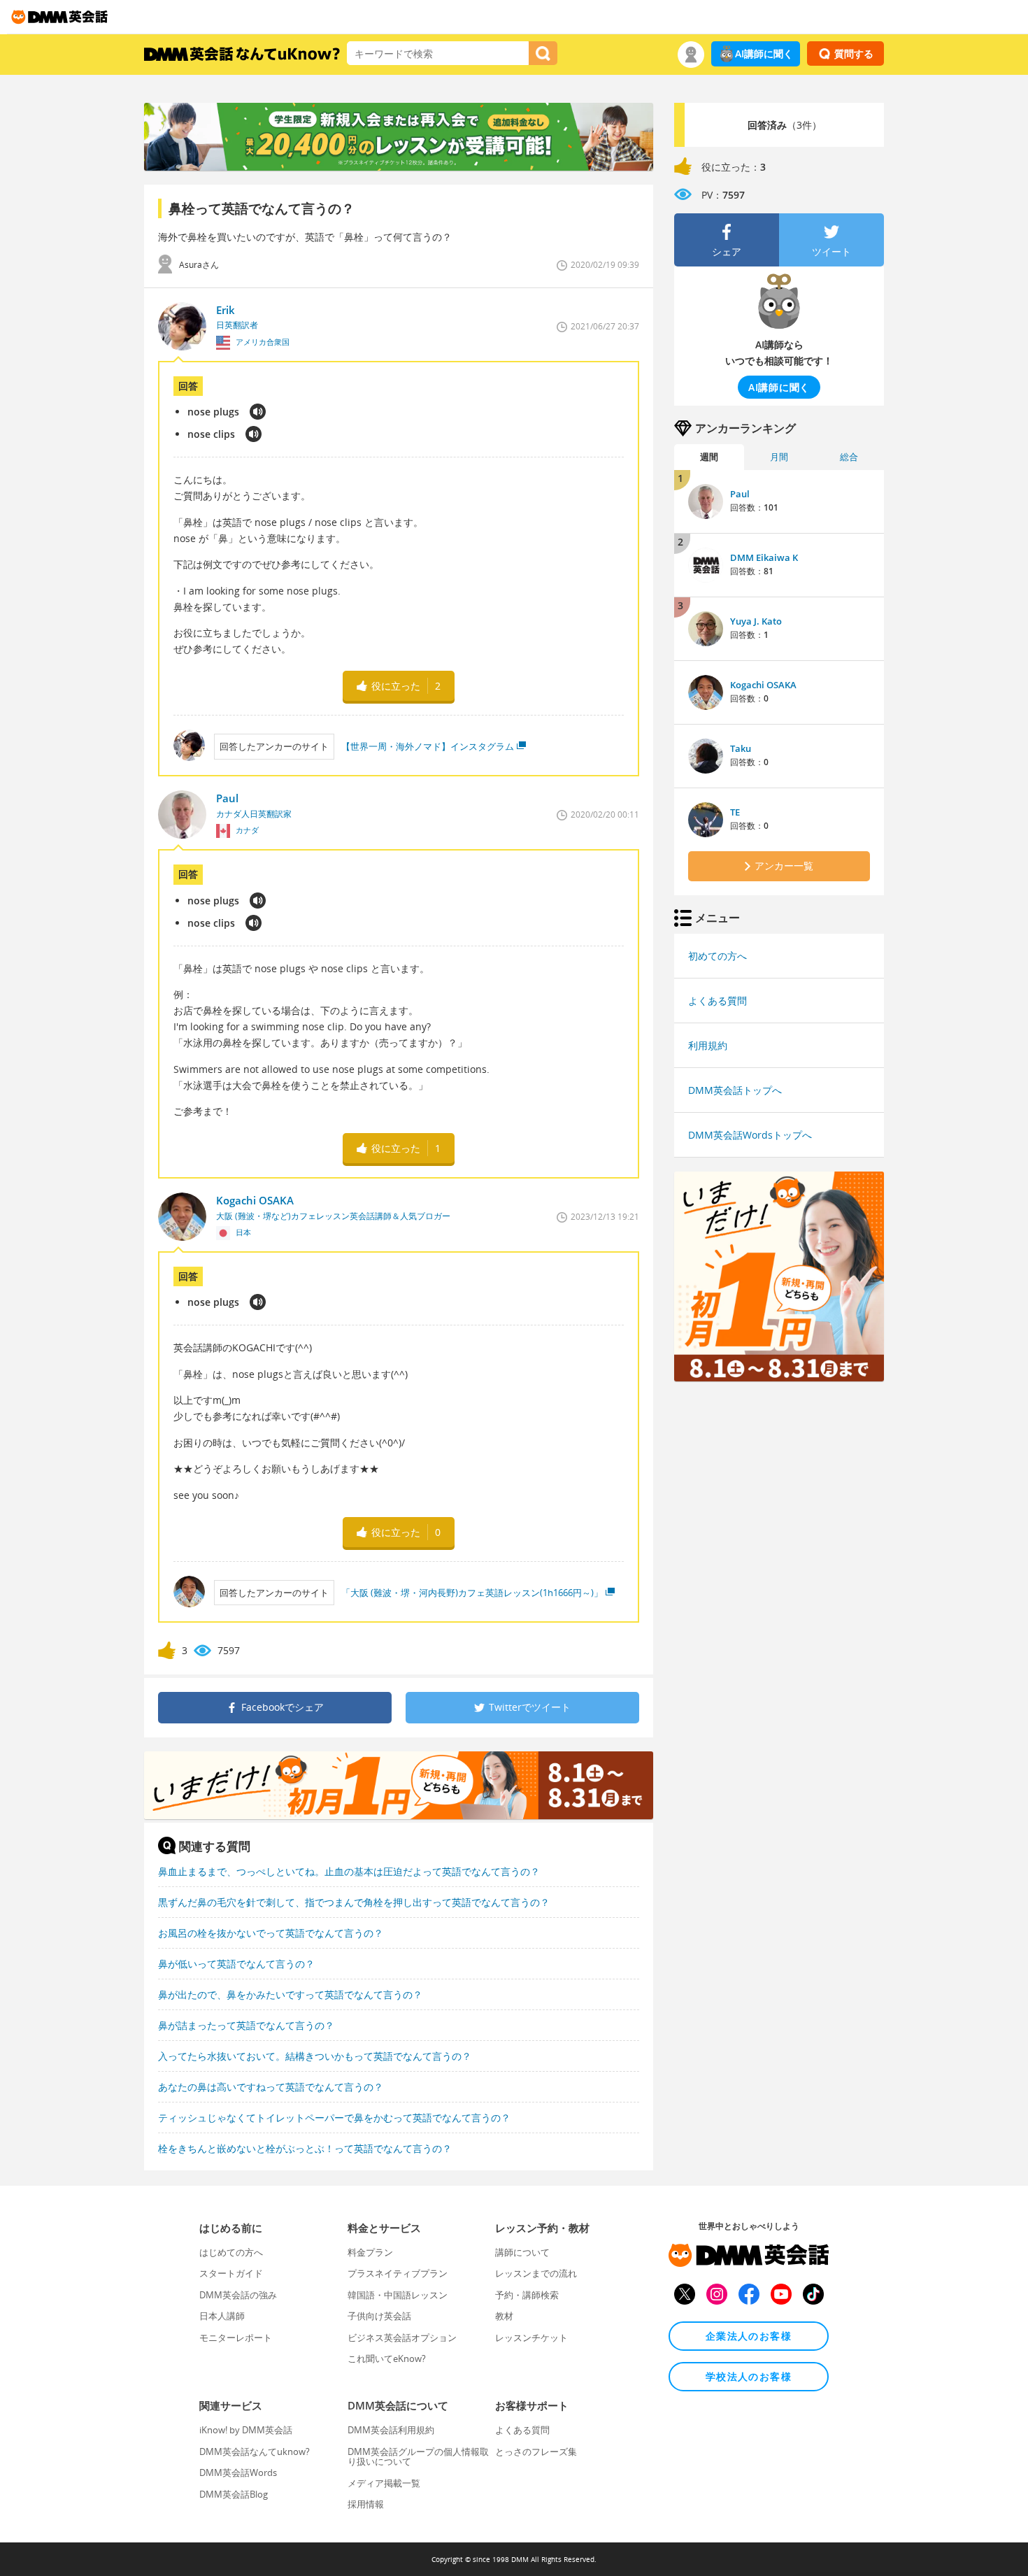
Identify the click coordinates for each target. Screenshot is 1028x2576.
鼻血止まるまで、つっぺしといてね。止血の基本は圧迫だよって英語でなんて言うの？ (349, 1871)
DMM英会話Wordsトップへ (750, 1135)
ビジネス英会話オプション (402, 2337)
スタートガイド (231, 2273)
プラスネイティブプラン (398, 2273)
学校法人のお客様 (749, 2376)
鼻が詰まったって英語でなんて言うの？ (246, 2025)
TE (735, 812)
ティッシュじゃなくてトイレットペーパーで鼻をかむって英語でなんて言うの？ (334, 2118)
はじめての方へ (231, 2252)
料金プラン (370, 2252)
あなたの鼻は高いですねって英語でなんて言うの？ (271, 2087)
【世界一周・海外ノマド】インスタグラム (428, 746)
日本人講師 (222, 2316)
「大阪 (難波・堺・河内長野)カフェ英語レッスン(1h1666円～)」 (472, 1593)
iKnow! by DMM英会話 (246, 2430)
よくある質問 (718, 1001)
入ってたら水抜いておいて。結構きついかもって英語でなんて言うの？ (315, 2056)
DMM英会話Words (238, 2472)
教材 (504, 2316)
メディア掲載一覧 (384, 2483)
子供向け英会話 (379, 2316)
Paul (740, 494)
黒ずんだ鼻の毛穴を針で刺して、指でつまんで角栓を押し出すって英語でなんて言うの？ (354, 1902)
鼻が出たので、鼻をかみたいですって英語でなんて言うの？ (290, 1994)
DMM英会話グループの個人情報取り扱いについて (418, 2456)
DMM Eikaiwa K (764, 557)
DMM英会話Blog (234, 2494)
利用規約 (708, 1045)
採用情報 (366, 2504)
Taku (741, 748)
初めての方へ (718, 956)
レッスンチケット (531, 2337)
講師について (522, 2252)
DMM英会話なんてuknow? (255, 2452)
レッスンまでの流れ (536, 2273)
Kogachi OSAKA (763, 685)
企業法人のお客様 (749, 2336)
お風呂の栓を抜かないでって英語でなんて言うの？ (271, 1933)
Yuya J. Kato (756, 621)
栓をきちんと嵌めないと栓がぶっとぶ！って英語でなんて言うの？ (305, 2148)
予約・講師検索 (527, 2295)
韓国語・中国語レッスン (398, 2295)
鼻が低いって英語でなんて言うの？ (236, 1964)
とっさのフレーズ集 (536, 2452)
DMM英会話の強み (238, 2295)
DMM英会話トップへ (735, 1090)
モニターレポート (236, 2337)
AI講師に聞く (764, 54)
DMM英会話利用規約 (391, 2430)
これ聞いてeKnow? (387, 2358)
